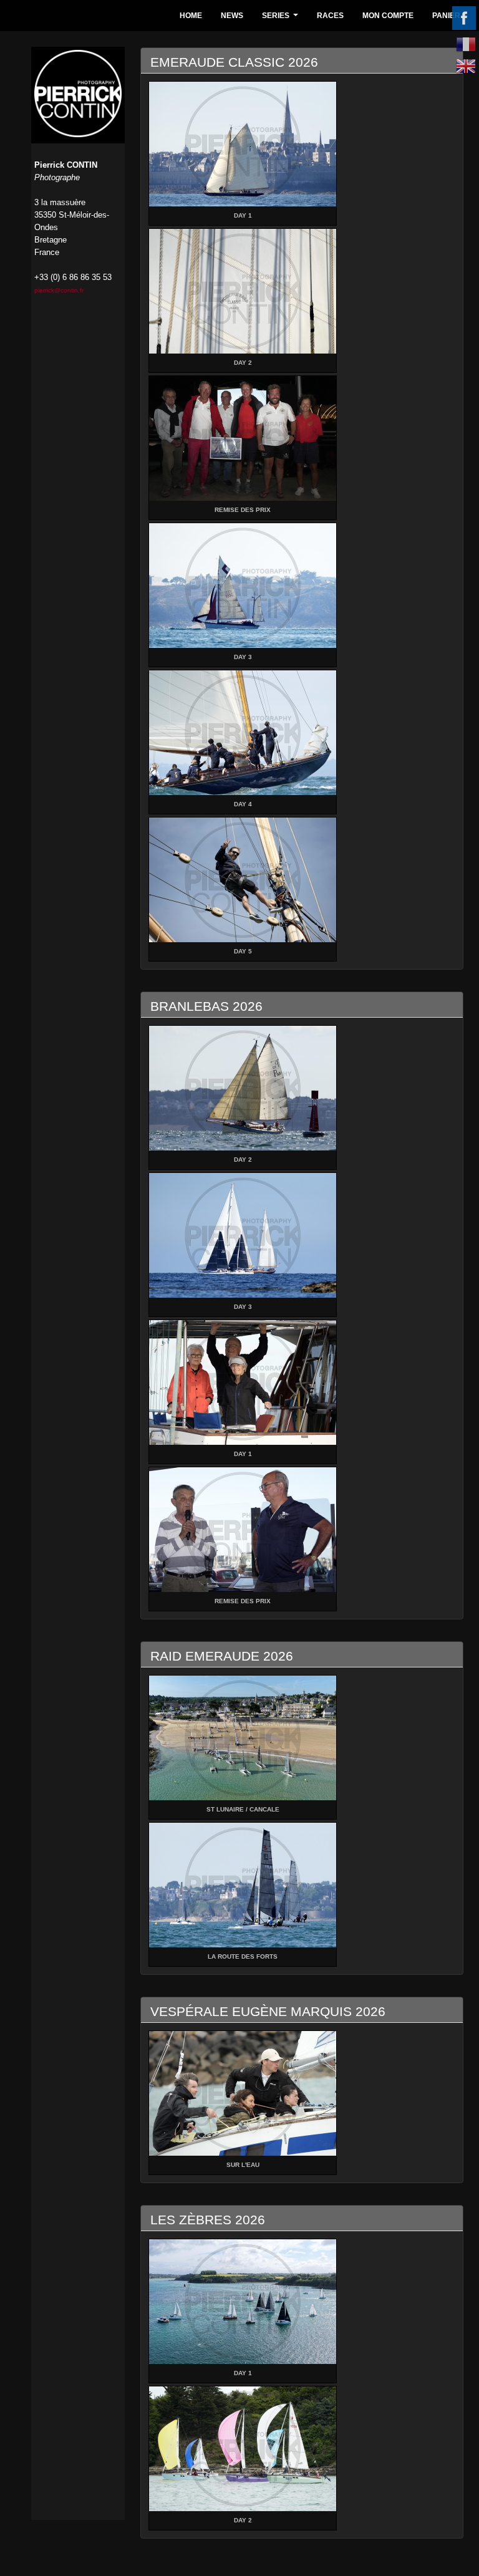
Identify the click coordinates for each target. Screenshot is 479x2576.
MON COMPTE (388, 16)
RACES (330, 16)
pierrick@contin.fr (59, 290)
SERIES (282, 19)
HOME (191, 16)
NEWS (232, 16)
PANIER (446, 16)
